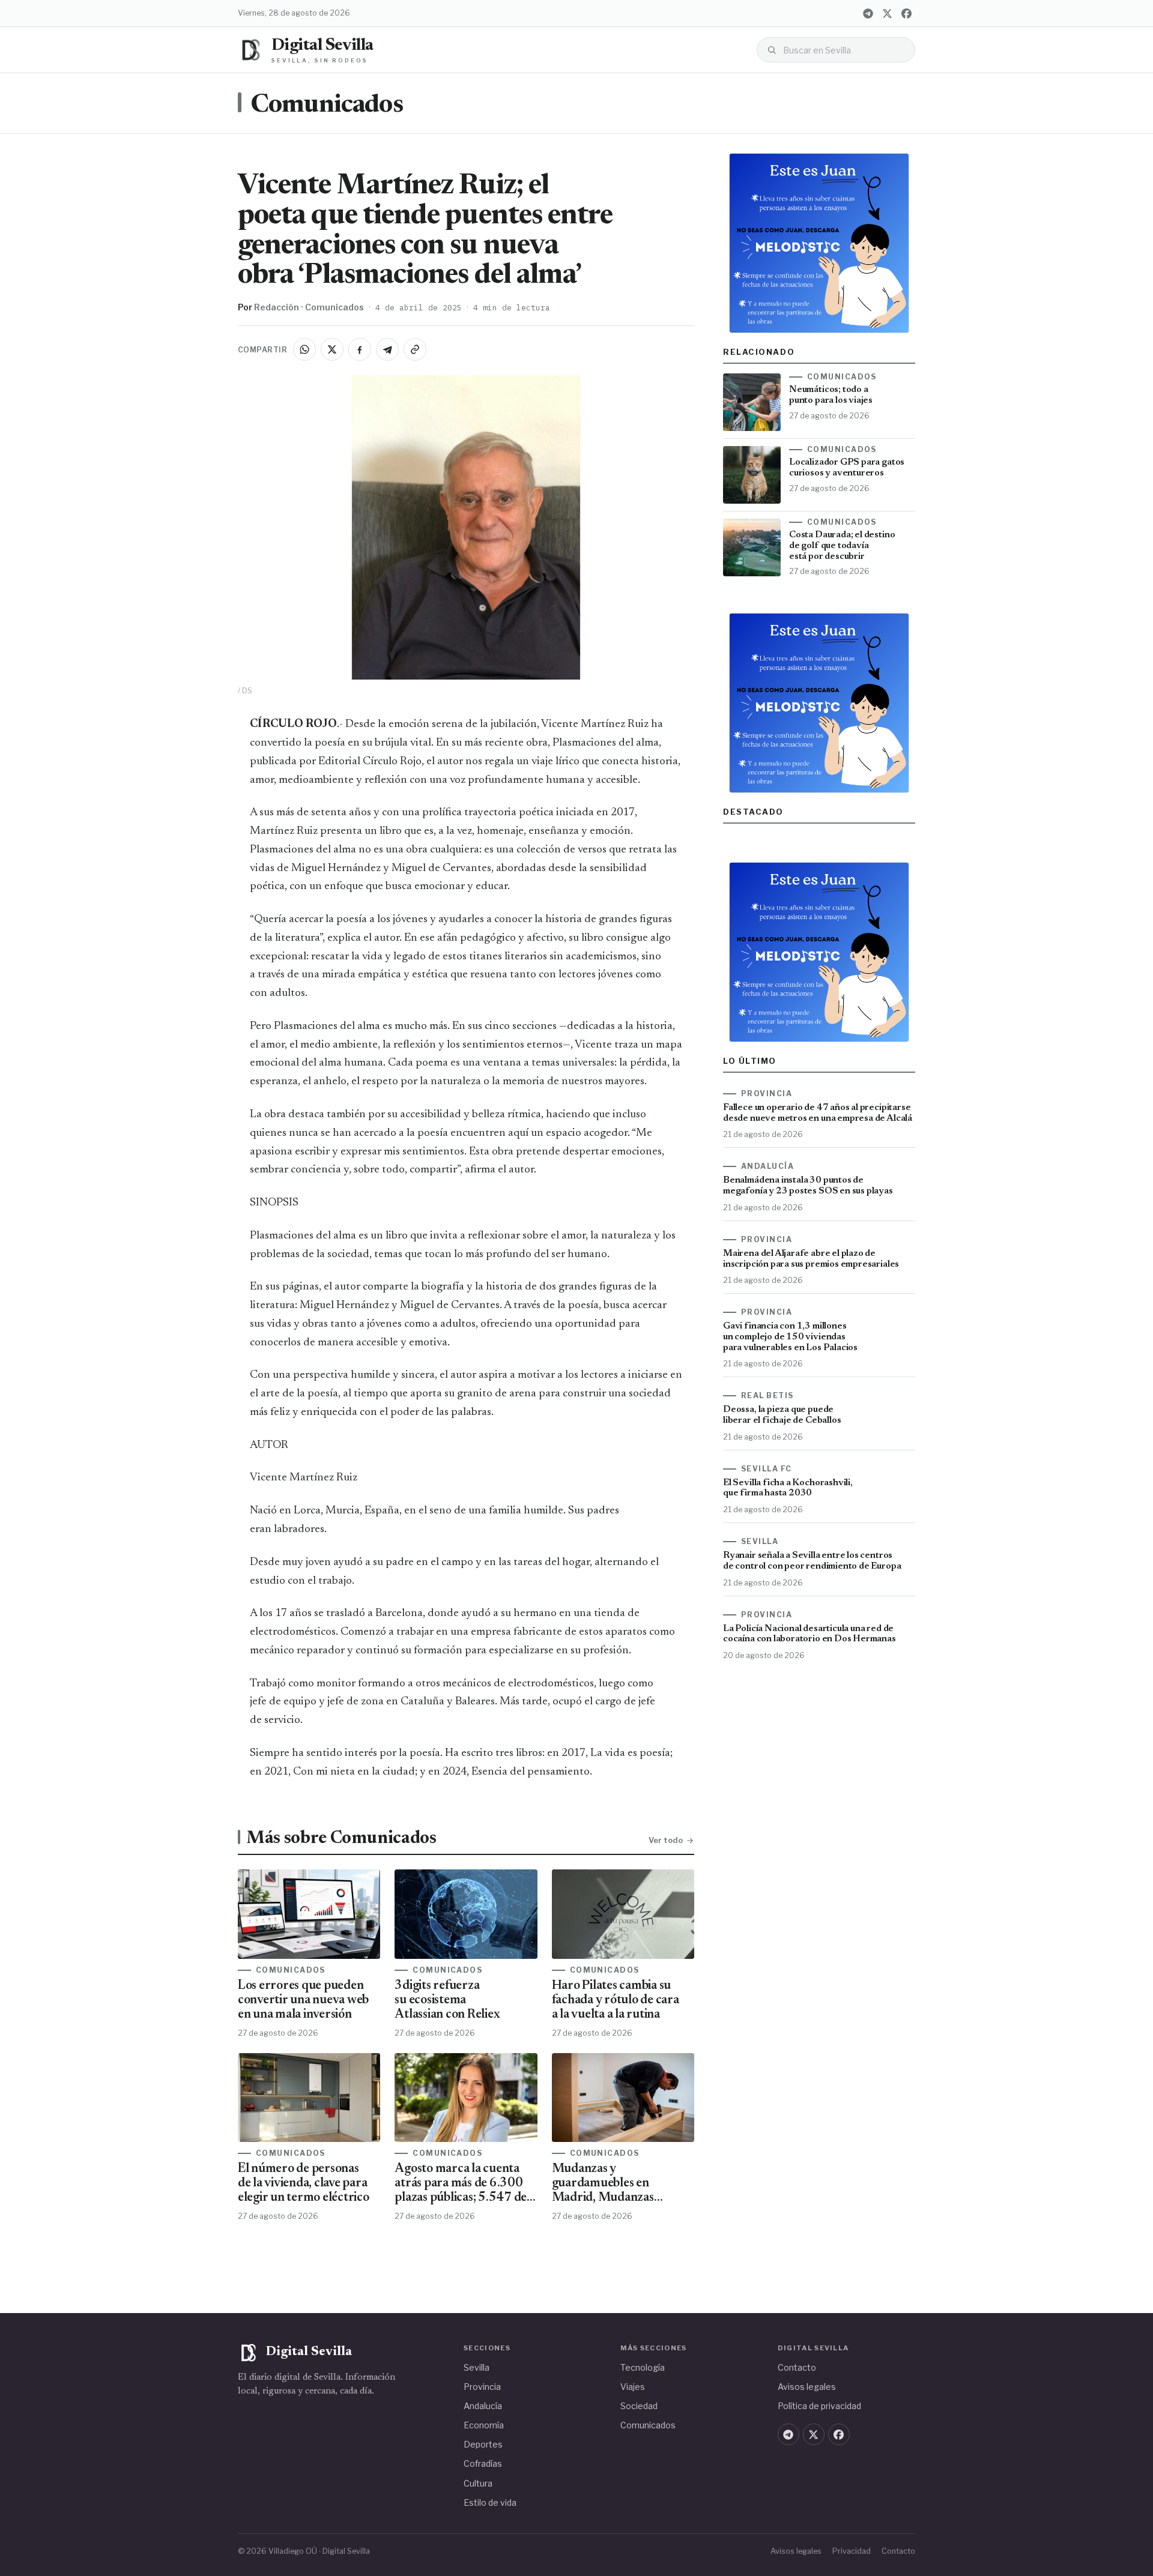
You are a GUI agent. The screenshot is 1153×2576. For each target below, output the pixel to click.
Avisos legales (807, 2387)
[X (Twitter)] (887, 13)
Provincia (482, 2387)
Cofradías (483, 2463)
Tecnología (643, 2367)
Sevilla (477, 2367)
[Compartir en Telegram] (387, 349)
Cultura (478, 2483)
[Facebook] (906, 13)
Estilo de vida (490, 2502)
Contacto (797, 2367)
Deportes (483, 2444)
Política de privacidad (819, 2406)
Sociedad (639, 2406)
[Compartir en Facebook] (360, 349)
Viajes (633, 2387)
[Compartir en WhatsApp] (304, 349)
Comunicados (327, 106)
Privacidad (852, 2551)
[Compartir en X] (332, 349)
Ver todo (666, 1840)
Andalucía (483, 2406)
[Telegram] (868, 13)
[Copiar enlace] (415, 349)
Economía (484, 2425)
